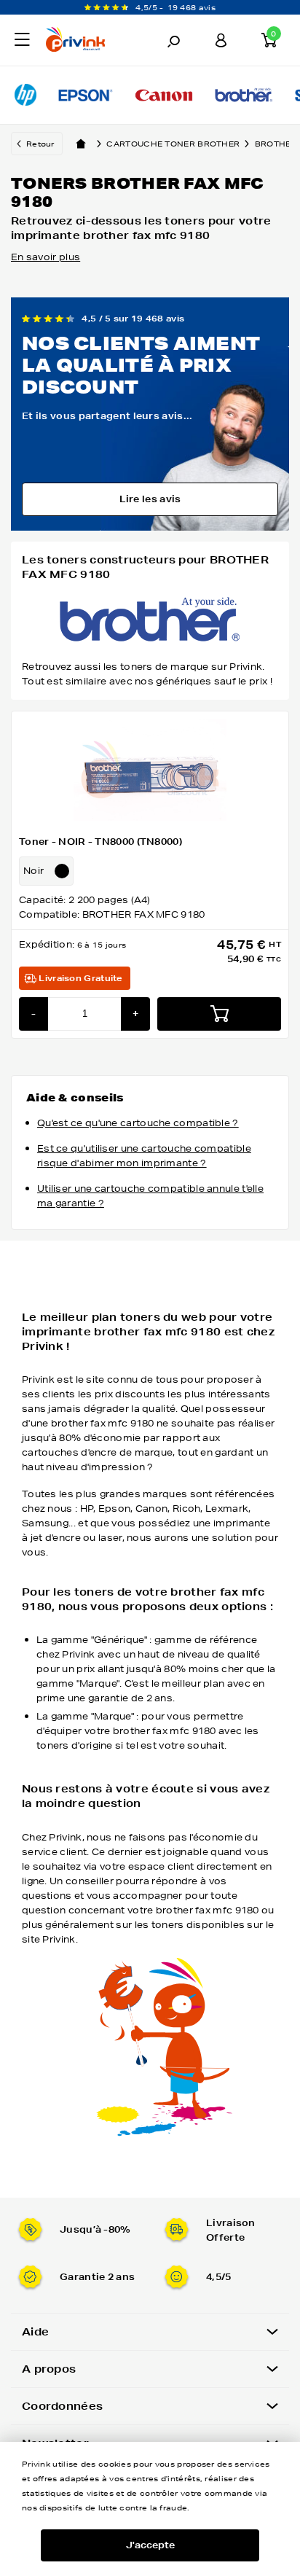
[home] (81, 144)
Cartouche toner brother (173, 144)
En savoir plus (46, 257)
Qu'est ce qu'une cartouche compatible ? (138, 1123)
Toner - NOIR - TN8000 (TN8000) (100, 842)
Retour (40, 144)
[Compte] (221, 40)
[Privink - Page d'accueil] (86, 42)
